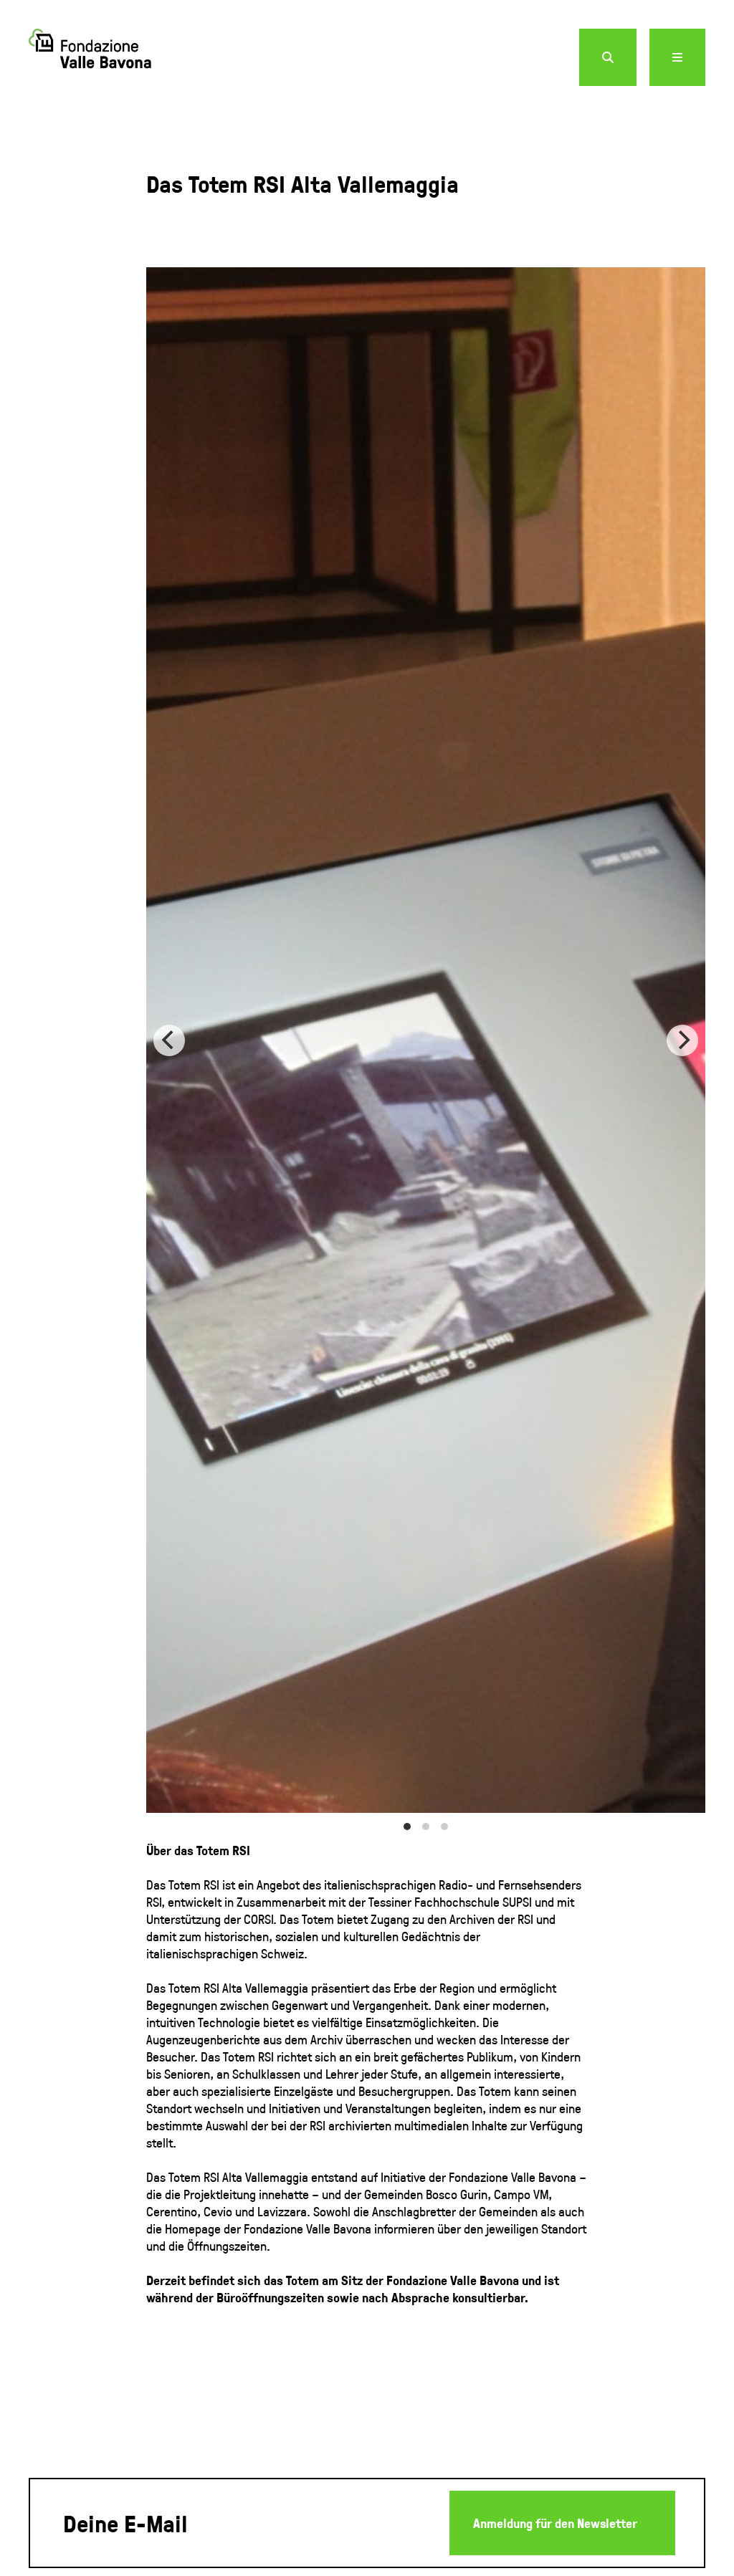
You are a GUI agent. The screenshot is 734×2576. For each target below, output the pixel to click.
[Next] (682, 1040)
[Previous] (169, 1040)
